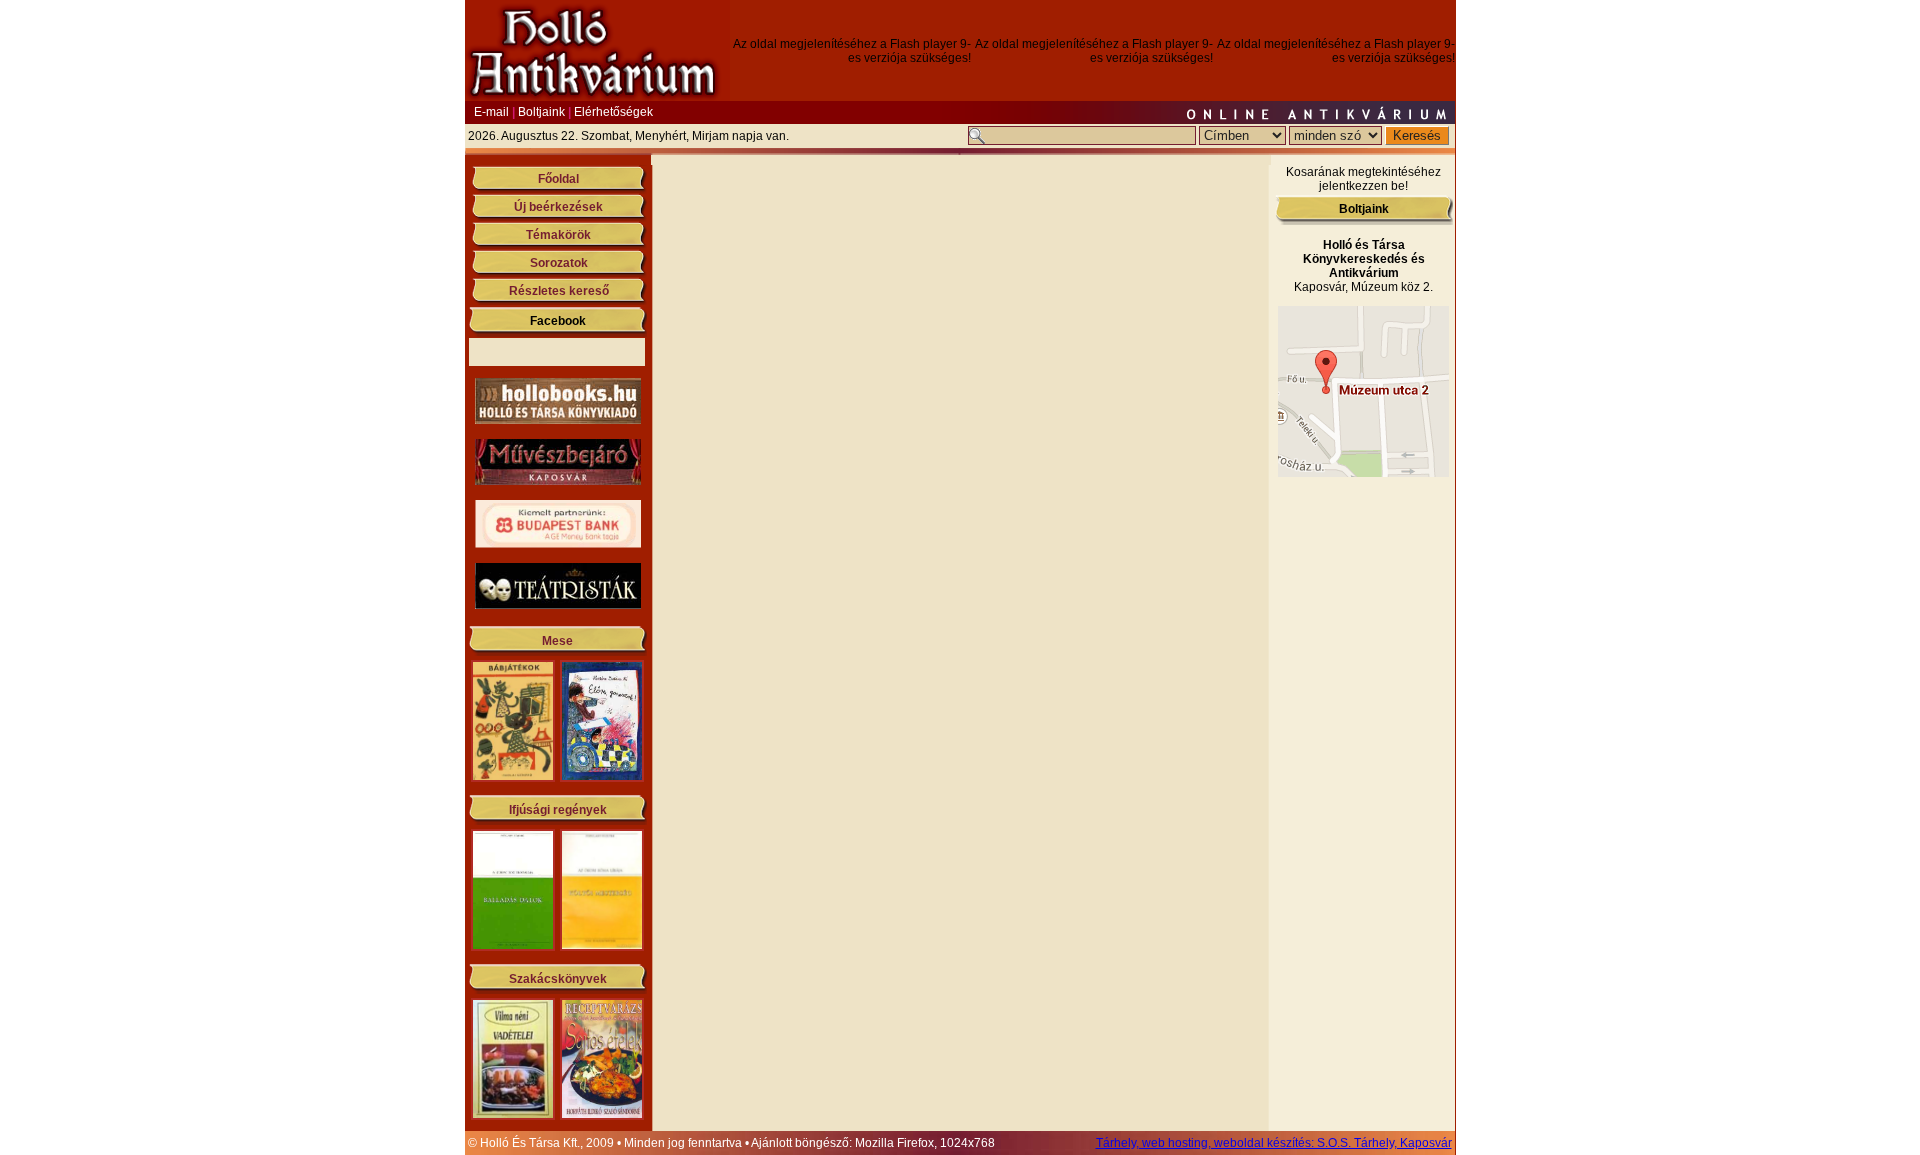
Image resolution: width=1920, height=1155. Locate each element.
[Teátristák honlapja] (558, 605)
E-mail (491, 112)
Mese (557, 641)
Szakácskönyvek (558, 979)
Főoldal (558, 179)
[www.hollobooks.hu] (558, 420)
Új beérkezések (558, 207)
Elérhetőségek (613, 112)
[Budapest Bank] (558, 544)
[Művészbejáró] (558, 481)
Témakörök (558, 235)
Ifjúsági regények (558, 810)
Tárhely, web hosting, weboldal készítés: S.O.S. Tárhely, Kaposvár (1274, 1143)
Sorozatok (559, 263)
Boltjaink (541, 112)
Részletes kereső (559, 291)
